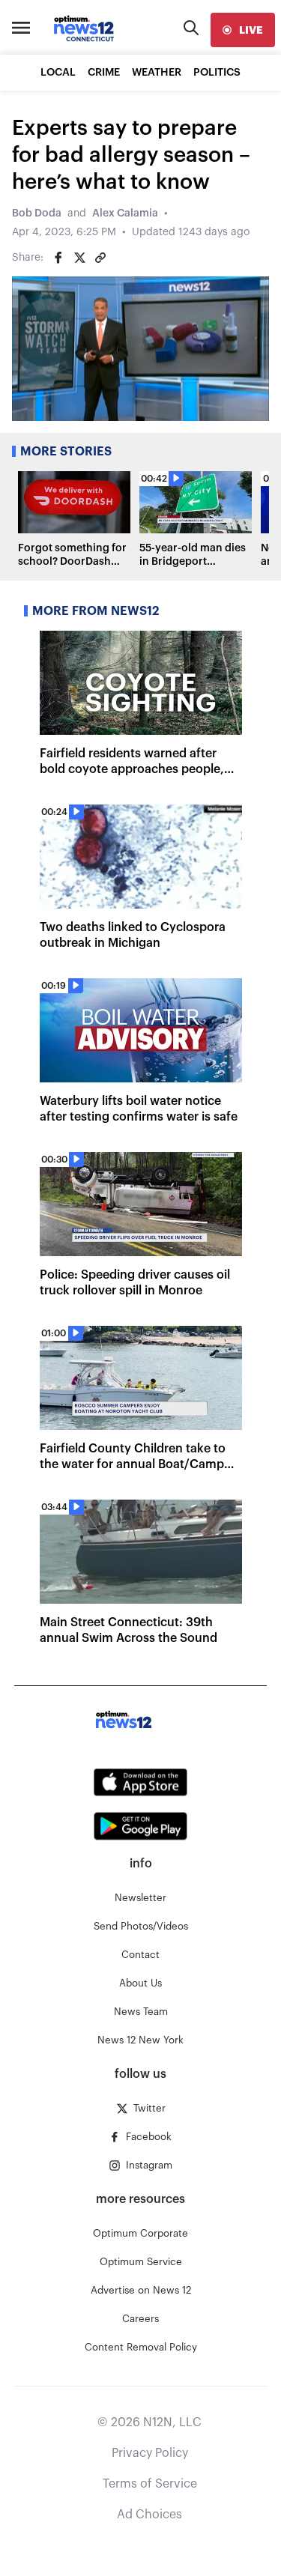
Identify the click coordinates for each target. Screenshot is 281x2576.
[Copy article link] (100, 258)
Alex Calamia (125, 213)
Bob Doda (37, 213)
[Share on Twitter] (79, 258)
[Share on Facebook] (58, 258)
